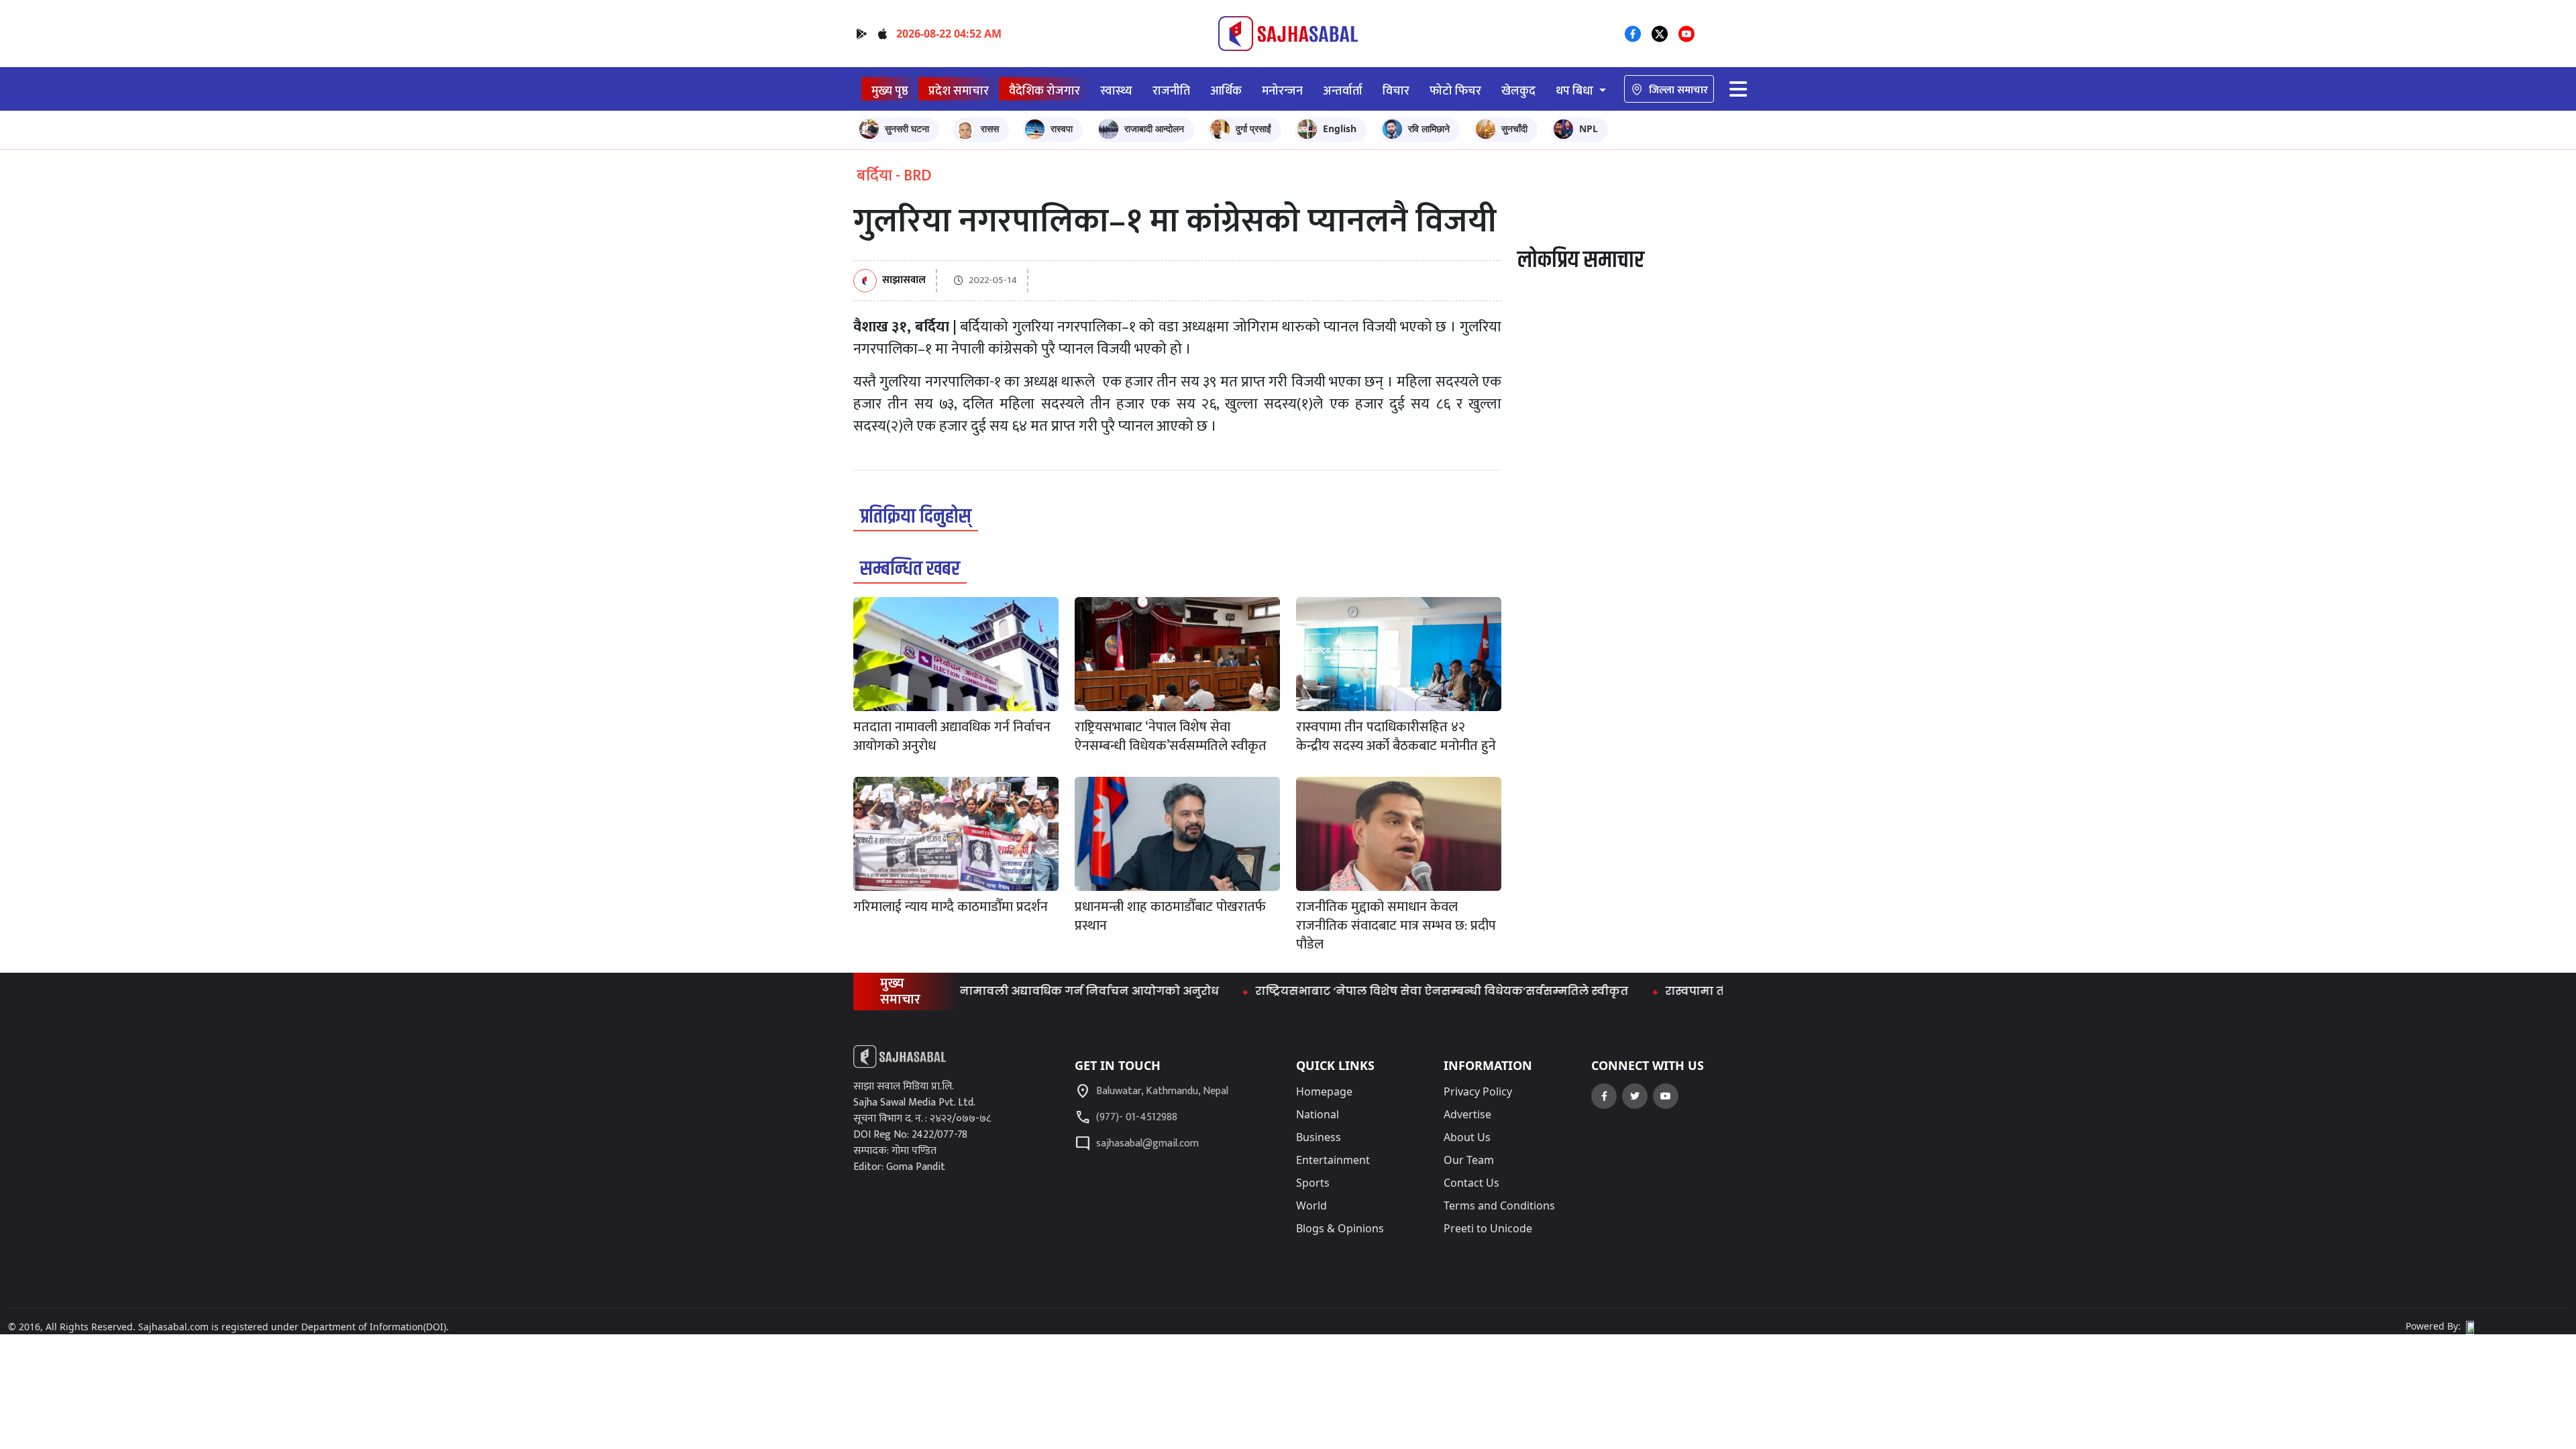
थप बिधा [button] (1576, 91)
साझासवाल (904, 281)
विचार (1396, 91)
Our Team (1469, 1160)
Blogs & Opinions (1340, 1228)
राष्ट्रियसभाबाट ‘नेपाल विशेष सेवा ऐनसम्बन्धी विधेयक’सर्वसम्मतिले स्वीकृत (1390, 991)
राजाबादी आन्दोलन (1154, 128)
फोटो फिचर (1455, 91)
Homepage (1324, 1091)
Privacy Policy (1478, 1091)
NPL (1589, 128)
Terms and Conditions (1499, 1205)
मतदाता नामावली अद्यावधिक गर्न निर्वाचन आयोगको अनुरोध (1015, 991)
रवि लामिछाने (1429, 128)
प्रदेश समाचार (959, 91)
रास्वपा (1062, 128)
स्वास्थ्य (1116, 91)
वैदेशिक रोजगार (1044, 91)
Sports (1313, 1183)
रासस (990, 128)
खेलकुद (1518, 91)
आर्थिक (1226, 91)
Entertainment (1333, 1160)
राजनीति (1171, 91)
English (1340, 128)
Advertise (1467, 1114)
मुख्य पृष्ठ (890, 91)
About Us (1467, 1137)
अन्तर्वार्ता (1343, 91)
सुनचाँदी (1514, 128)
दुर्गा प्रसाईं (1253, 128)
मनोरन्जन (1282, 91)
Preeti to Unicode (1488, 1228)
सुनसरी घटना (907, 128)
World (1311, 1205)
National (1318, 1114)
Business (1319, 1137)
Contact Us (1471, 1183)
